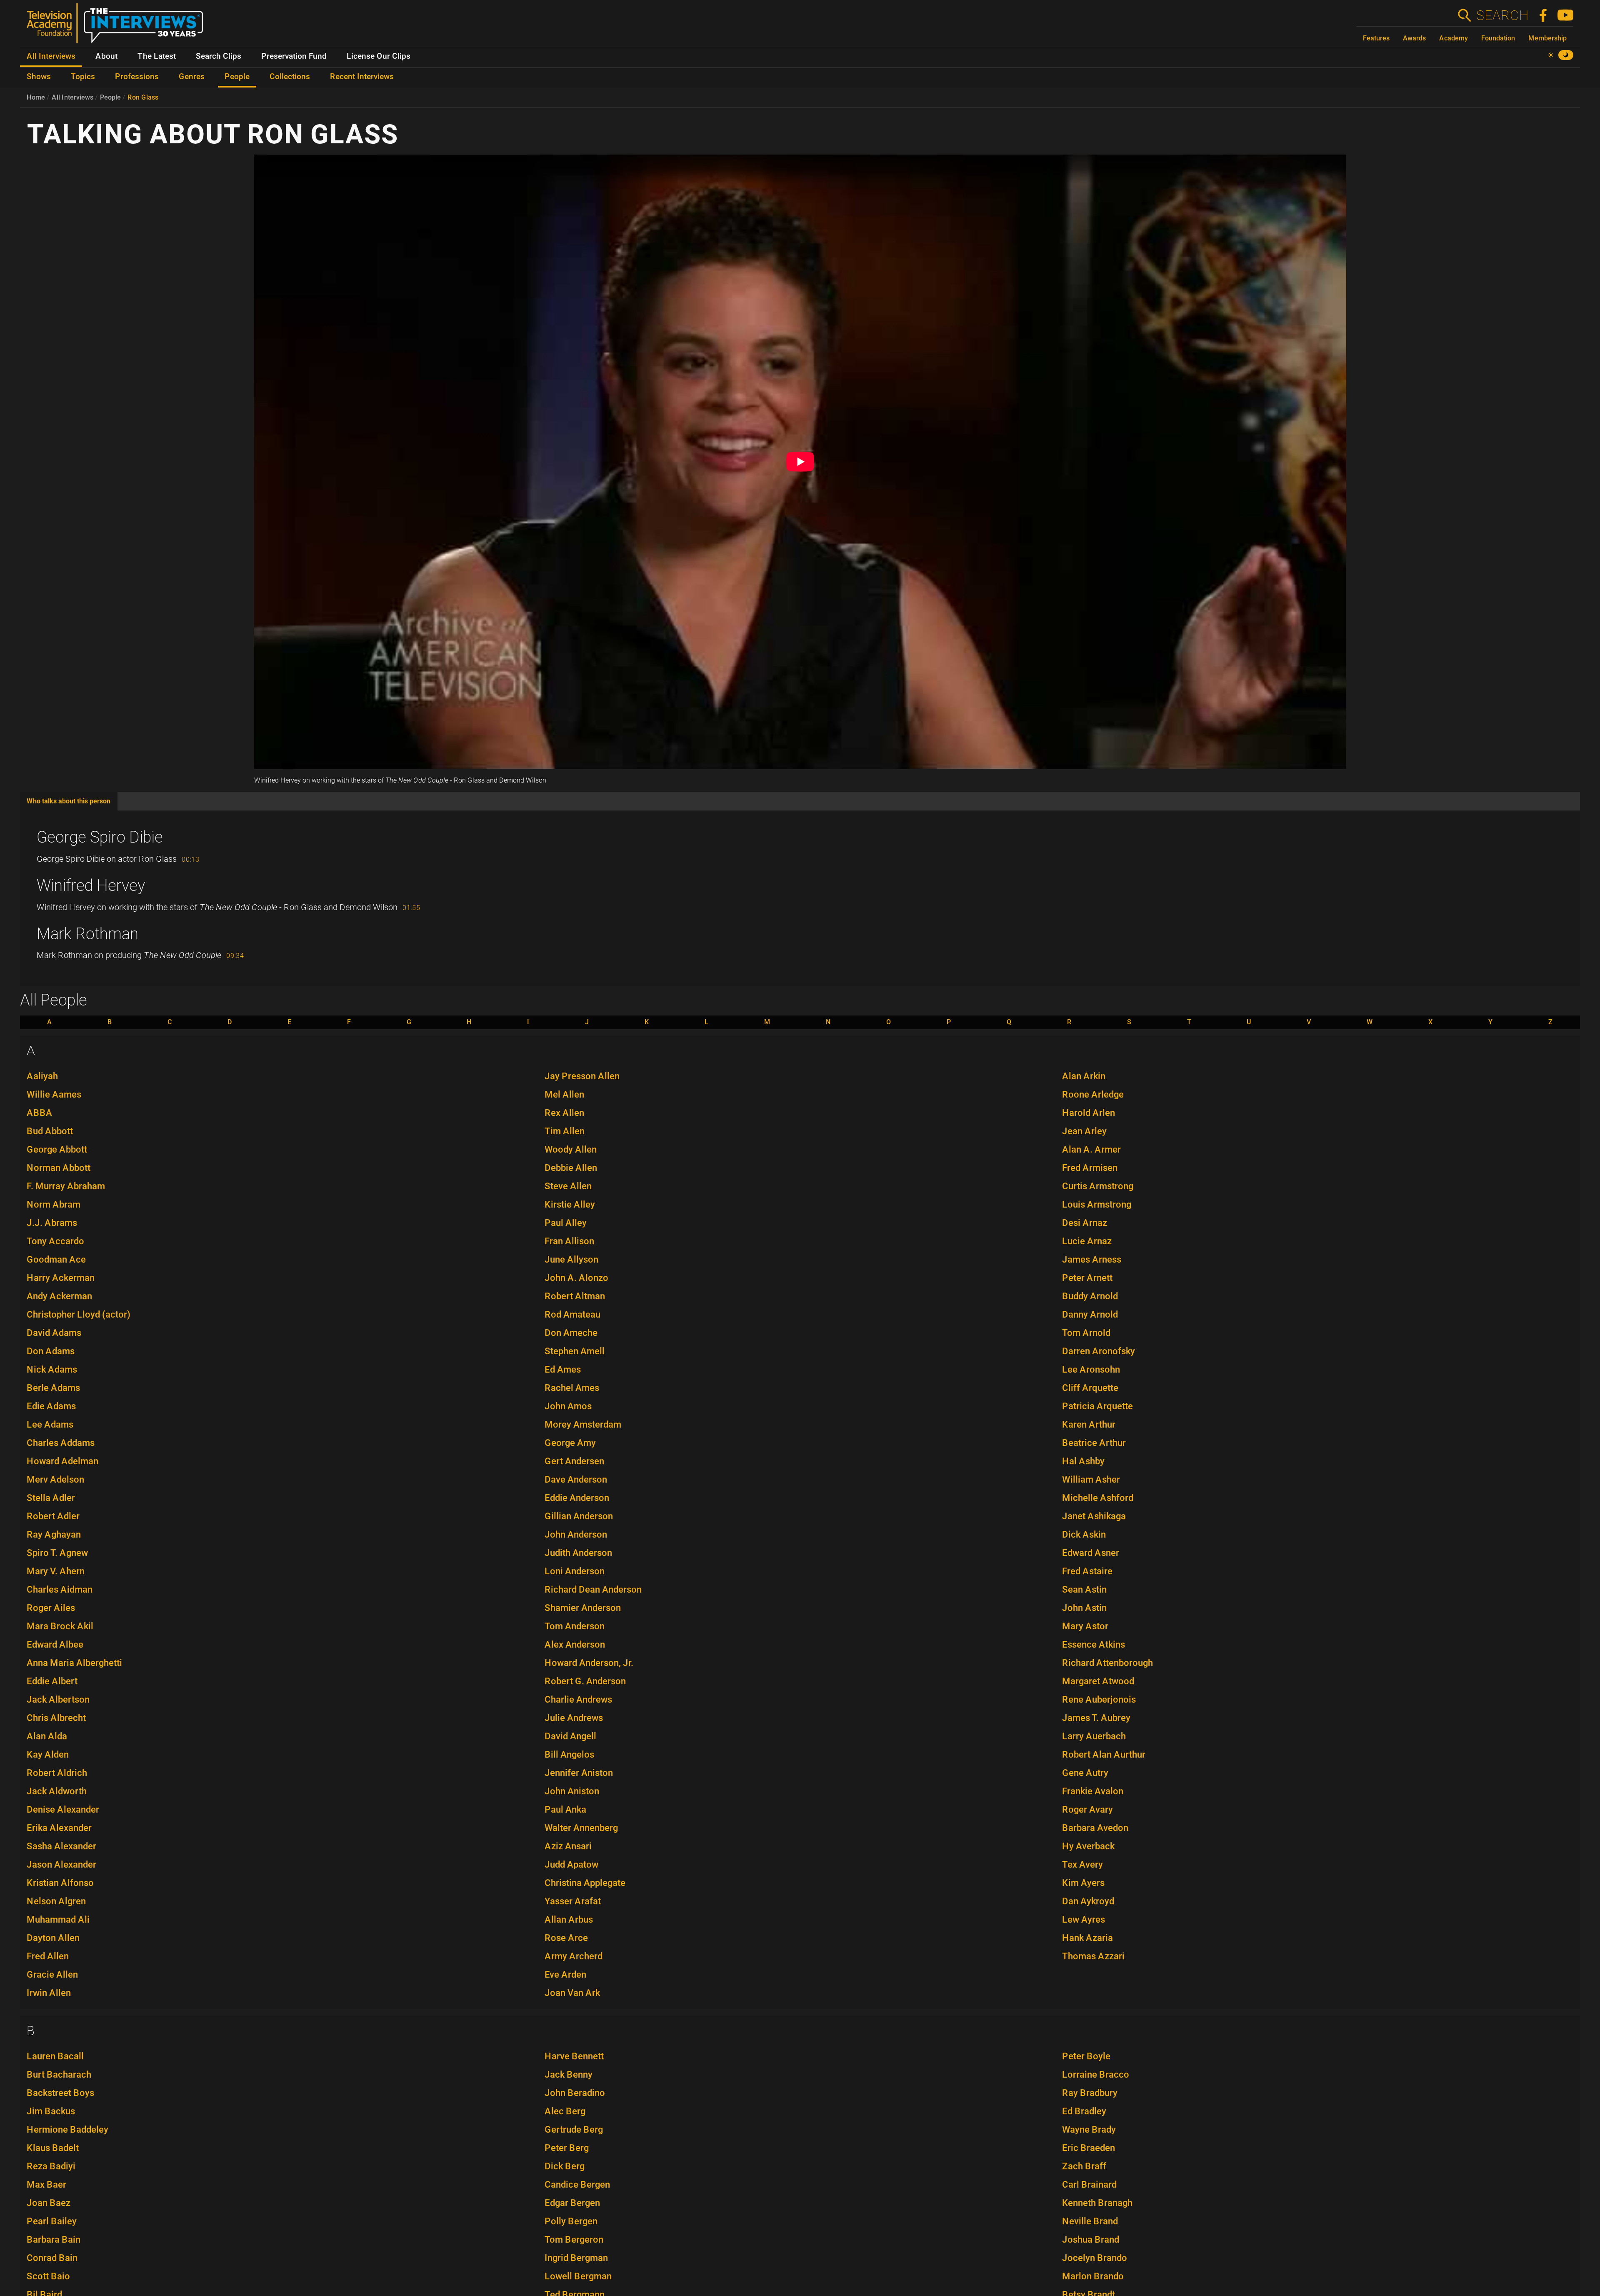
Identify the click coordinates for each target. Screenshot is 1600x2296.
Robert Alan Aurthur (1104, 1755)
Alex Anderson (575, 1644)
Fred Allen (48, 1956)
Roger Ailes (51, 1608)
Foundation (1498, 38)
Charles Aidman (60, 1589)
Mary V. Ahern (56, 1571)
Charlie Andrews (578, 1699)
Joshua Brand (1091, 2240)
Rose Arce (566, 1938)
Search (1502, 15)
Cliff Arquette (1090, 1388)
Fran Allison (569, 1241)
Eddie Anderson (577, 1498)
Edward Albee (55, 1644)
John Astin (1084, 1608)
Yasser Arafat (573, 1901)
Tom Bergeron (574, 2240)
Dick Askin (1084, 1534)
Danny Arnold (1090, 1314)
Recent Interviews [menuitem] (362, 77)
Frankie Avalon (1093, 1791)
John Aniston (572, 1791)
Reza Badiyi (51, 2166)
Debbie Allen (571, 1168)
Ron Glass (143, 97)
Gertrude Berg (574, 2130)
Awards (1414, 38)
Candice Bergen (577, 2185)
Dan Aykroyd (1088, 1901)
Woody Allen (571, 1149)
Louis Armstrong (1097, 1204)
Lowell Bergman (578, 2276)
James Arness (1092, 1259)
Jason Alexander (61, 1865)
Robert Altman (575, 1296)
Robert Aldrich (57, 1773)
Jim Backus (51, 2111)
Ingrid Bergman (576, 2258)
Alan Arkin (1084, 1076)
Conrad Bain (52, 2258)
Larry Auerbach (1094, 1736)
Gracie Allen (52, 1975)
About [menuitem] (106, 56)
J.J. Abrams (52, 1223)
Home (36, 97)
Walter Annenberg (581, 1828)
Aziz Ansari (568, 1846)
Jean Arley (1084, 1131)
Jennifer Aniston (579, 1773)
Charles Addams (61, 1443)
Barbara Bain (54, 2240)
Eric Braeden (1089, 2148)
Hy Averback (1088, 1846)
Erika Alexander (59, 1828)
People (110, 97)
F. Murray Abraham (66, 1186)
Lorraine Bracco (1096, 2075)
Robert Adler (53, 1516)
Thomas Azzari (1093, 1956)
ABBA (40, 1113)
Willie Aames (54, 1094)
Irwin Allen (49, 1993)
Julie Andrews (574, 1718)
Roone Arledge (1093, 1094)
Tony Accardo (55, 1241)
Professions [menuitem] (137, 77)
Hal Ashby (1083, 1461)
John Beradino (575, 2093)
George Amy (570, 1443)
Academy (1454, 38)
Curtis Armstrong (1098, 1186)
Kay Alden (48, 1755)
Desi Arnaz (1085, 1223)
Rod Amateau (572, 1314)
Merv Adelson (55, 1479)
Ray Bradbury (1090, 2093)
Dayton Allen (53, 1938)
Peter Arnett (1087, 1278)
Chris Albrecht (56, 1718)
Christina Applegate (585, 1883)
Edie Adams (51, 1406)
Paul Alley (566, 1223)
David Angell (570, 1736)
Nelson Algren (56, 1901)
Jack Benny (569, 2075)
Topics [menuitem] (83, 77)
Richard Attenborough (1107, 1663)
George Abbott (57, 1149)
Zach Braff (1084, 2166)
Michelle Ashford (1098, 1498)
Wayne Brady (1089, 2130)
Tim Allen (565, 1131)
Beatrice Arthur (1094, 1443)
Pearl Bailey (52, 2221)
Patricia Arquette (1097, 1406)
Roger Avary (1087, 1810)
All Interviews (72, 97)
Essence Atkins (1094, 1644)
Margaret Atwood (1098, 1681)
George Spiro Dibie (100, 837)
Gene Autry (1085, 1773)
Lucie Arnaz (1087, 1241)
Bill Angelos (569, 1755)
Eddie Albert (52, 1681)
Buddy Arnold (1090, 1296)
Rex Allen (564, 1113)
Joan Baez (49, 2203)
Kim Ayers (1083, 1883)
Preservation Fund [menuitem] (294, 56)
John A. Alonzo (576, 1278)
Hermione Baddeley (67, 2130)
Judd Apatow (571, 1865)
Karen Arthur (1089, 1424)
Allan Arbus (569, 1920)
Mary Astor (1085, 1626)
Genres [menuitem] (192, 77)
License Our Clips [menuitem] (379, 56)
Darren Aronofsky (1099, 1351)
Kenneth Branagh (1097, 2203)
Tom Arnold (1086, 1333)
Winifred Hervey (91, 885)
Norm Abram (54, 1204)
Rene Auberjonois (1099, 1699)
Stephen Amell (575, 1351)
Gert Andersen (574, 1461)
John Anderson (576, 1534)
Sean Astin (1084, 1589)
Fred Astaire (1087, 1571)
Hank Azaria (1087, 1938)
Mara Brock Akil (60, 1626)
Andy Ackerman (59, 1296)
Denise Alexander (63, 1810)
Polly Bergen (571, 2221)
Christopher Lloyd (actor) (79, 1314)
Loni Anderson (575, 1571)
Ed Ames (563, 1369)
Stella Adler (51, 1498)
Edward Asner (1091, 1553)
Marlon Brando (1093, 2276)
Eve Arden (565, 1975)
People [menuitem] (237, 77)
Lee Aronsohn (1091, 1369)
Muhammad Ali (58, 1920)
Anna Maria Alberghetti (74, 1663)
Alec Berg (565, 2111)
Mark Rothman (87, 934)
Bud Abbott (50, 1131)
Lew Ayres (1084, 1920)
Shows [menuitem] (39, 77)
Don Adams (51, 1351)
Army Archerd (574, 1956)
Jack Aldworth (57, 1791)
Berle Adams (53, 1388)
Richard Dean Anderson (593, 1589)
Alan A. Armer (1091, 1149)
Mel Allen (564, 1094)
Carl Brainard (1089, 2185)
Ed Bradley (1084, 2111)
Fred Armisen (1090, 1168)
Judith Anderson (578, 1553)
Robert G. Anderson (585, 1681)
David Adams (54, 1333)
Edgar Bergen (572, 2203)
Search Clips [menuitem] (219, 56)
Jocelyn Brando (1095, 2258)
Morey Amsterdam (583, 1424)
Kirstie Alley (570, 1204)
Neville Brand (1090, 2221)
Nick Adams (52, 1369)
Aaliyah (42, 1076)
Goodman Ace (56, 1259)
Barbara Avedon (1095, 1828)
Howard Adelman (62, 1461)
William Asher (1091, 1479)
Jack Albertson (58, 1699)
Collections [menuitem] (290, 77)
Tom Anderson (575, 1626)
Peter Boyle (1086, 2056)
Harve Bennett (574, 2056)
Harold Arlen (1089, 1113)
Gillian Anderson (579, 1516)
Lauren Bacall (55, 2056)
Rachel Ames (572, 1388)
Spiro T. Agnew (57, 1553)
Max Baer (46, 2185)
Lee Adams (50, 1424)
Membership (1547, 38)
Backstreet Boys (60, 2093)
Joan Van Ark (572, 1993)
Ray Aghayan (54, 1534)
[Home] (118, 27)
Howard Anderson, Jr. (589, 1663)
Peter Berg (567, 2148)
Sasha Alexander (61, 1846)
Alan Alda (47, 1736)
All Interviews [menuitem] (51, 56)
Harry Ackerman (61, 1278)
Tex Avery (1082, 1865)
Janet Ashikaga (1094, 1516)
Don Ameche (571, 1333)
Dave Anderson (576, 1479)
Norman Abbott (59, 1168)
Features (1376, 38)
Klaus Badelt (53, 2148)
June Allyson (571, 1259)
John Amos (568, 1406)
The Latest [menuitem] (157, 56)
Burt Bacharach (59, 2075)
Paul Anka (565, 1810)
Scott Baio (48, 2276)
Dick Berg (565, 2166)
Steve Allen (568, 1186)
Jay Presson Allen (582, 1076)
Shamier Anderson (583, 1608)
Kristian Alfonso (60, 1883)
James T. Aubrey (1096, 1718)
